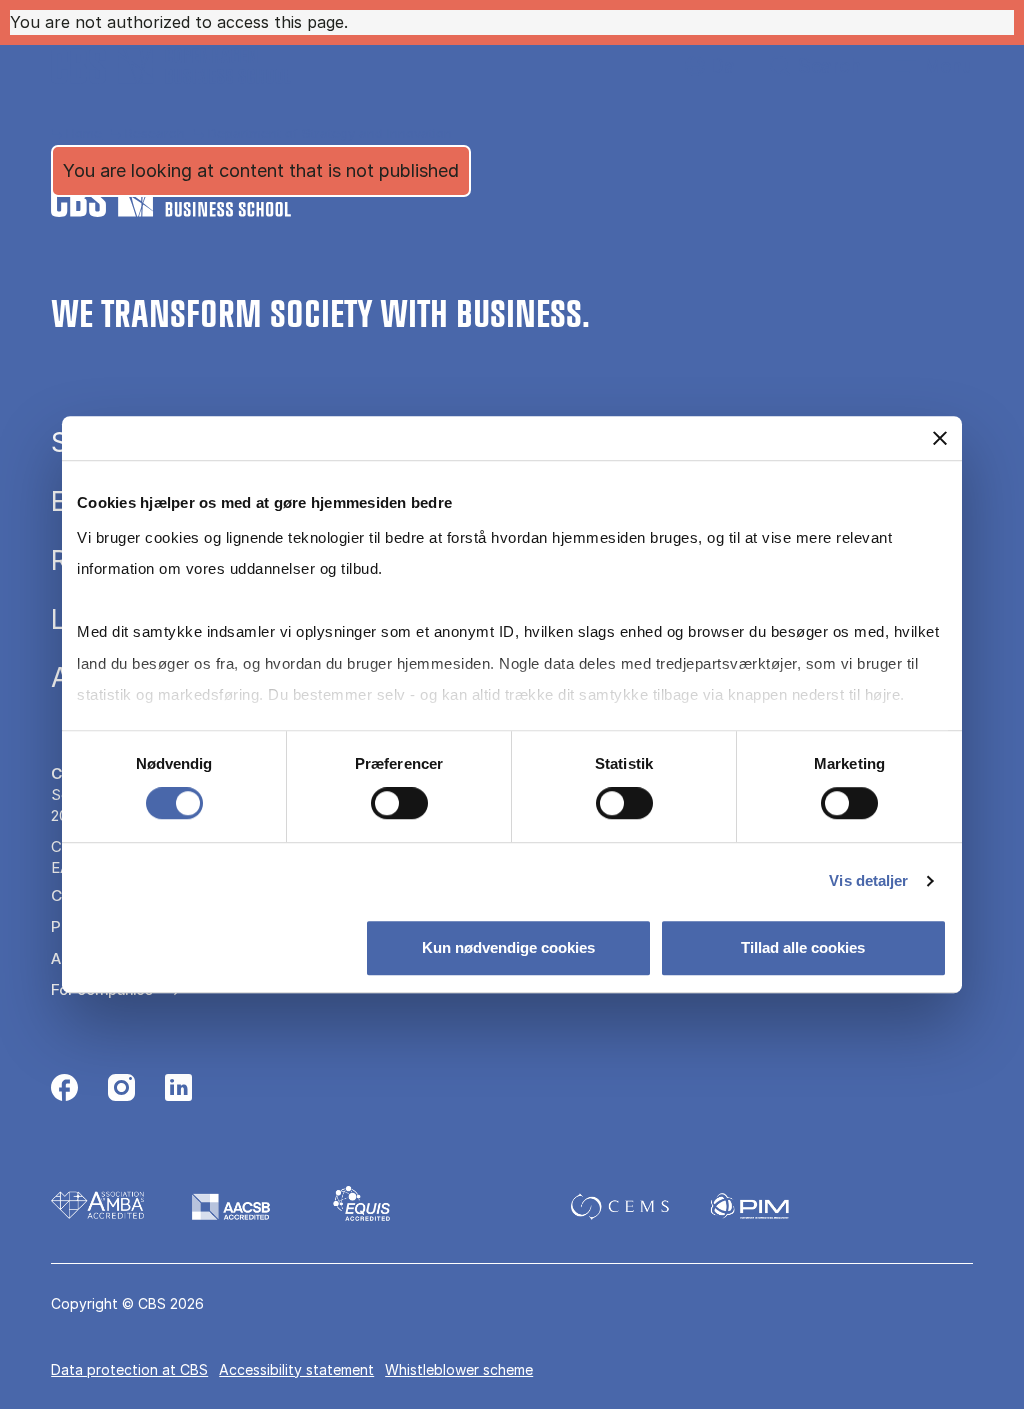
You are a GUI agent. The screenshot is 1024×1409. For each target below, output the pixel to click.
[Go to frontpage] (171, 66)
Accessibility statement (296, 1369)
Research (155, 133)
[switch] (399, 803)
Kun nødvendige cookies (508, 947)
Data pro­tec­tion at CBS (129, 1369)
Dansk (705, 66)
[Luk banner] (940, 438)
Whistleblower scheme (459, 1369)
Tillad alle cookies (803, 947)
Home (84, 133)
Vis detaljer (868, 880)
